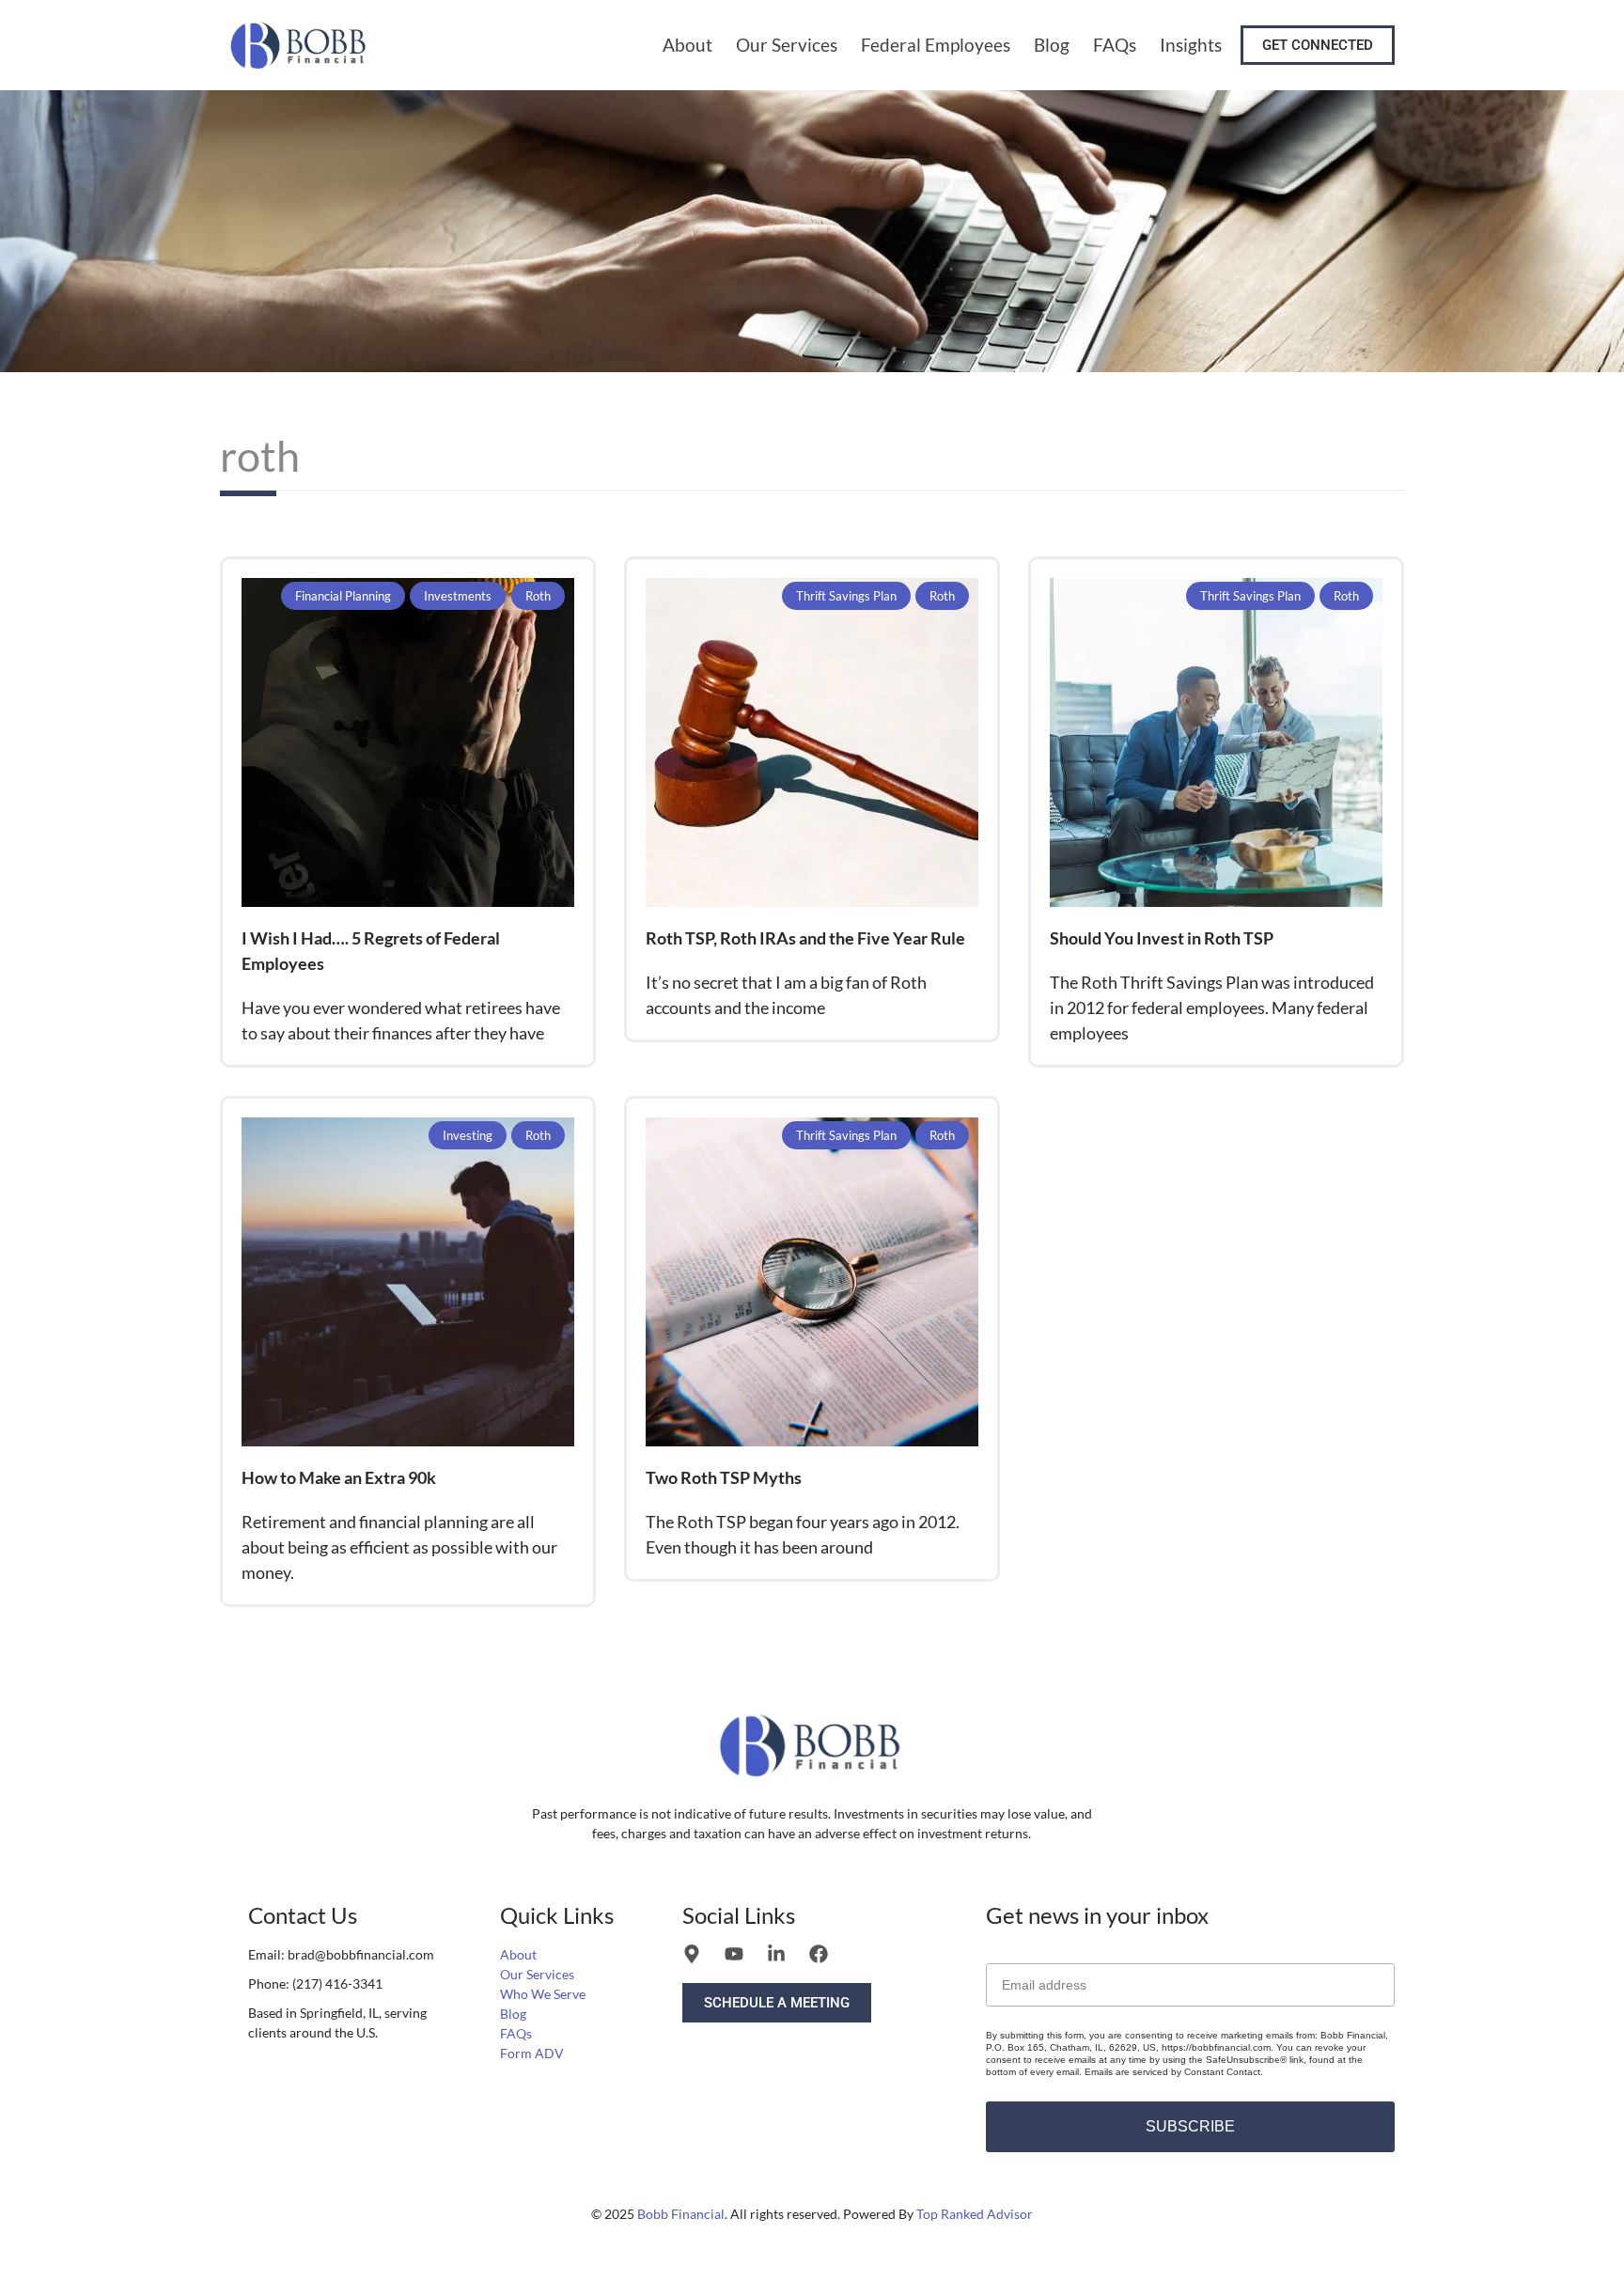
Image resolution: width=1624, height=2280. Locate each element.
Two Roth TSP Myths (724, 1477)
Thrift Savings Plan (846, 596)
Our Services (787, 45)
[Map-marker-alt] (692, 1954)
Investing (468, 1135)
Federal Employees (936, 45)
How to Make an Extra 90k (339, 1477)
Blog (1052, 45)
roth (538, 596)
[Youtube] (734, 1954)
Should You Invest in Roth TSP (1162, 938)
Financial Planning (343, 596)
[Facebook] (819, 1954)
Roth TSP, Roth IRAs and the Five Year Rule (805, 938)
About (687, 45)
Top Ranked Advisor (975, 2214)
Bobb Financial (681, 2214)
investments (458, 596)
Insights (1191, 45)
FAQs (1115, 45)
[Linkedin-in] (776, 1954)
